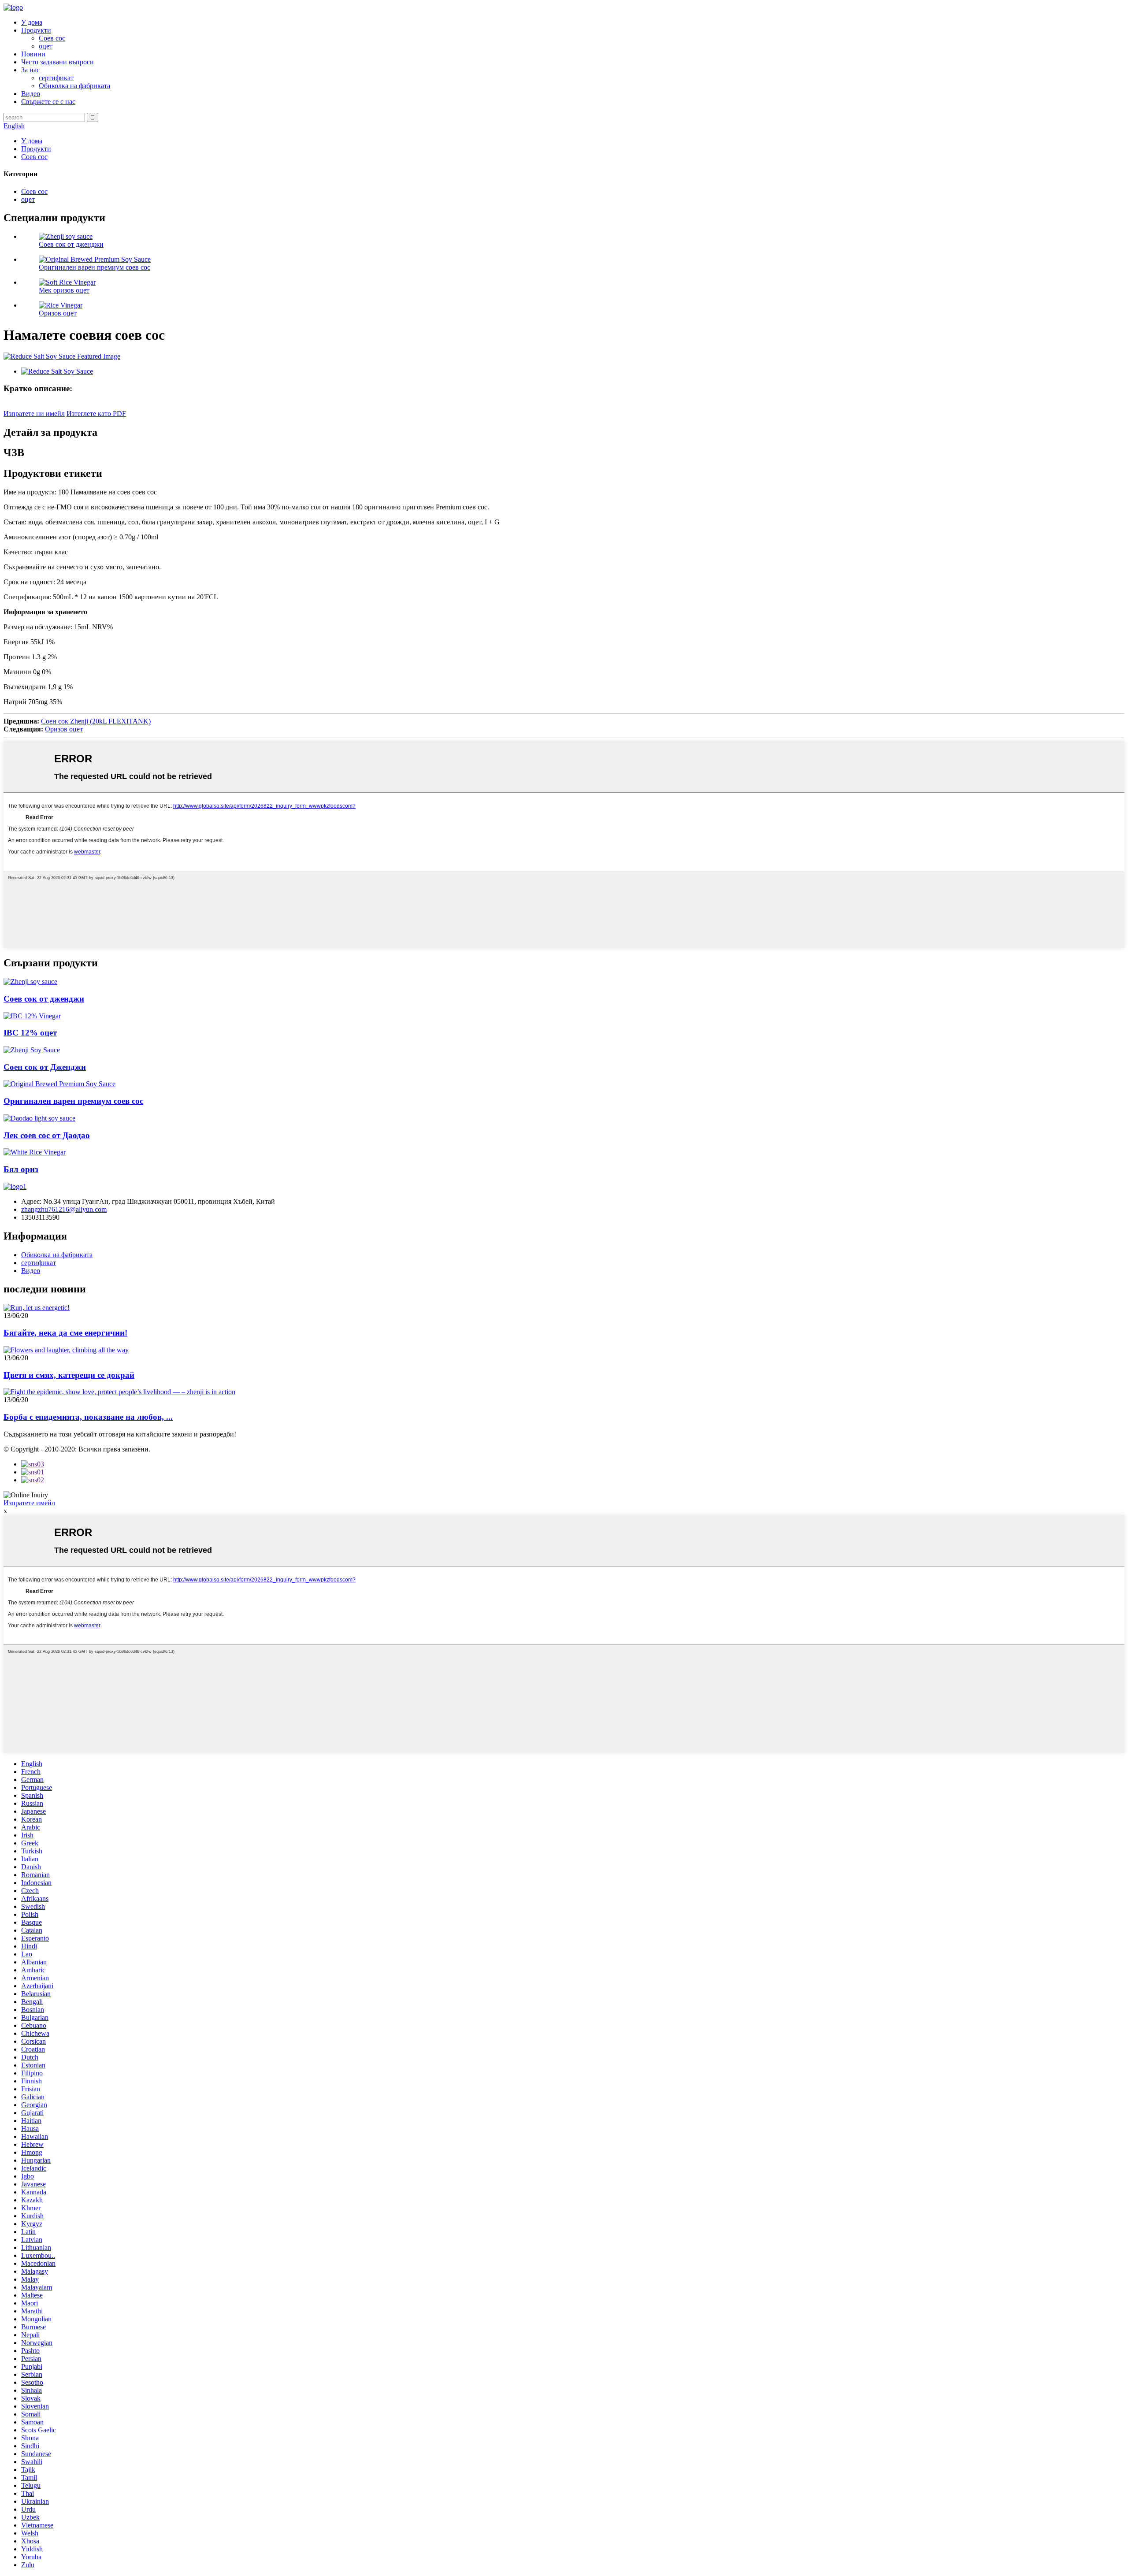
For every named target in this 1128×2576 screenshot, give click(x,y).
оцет (46, 46)
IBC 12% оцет (30, 1033)
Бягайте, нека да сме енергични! (65, 1333)
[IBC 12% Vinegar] (32, 1016)
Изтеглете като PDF (96, 414)
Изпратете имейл (29, 1503)
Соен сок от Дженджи (45, 1067)
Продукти (36, 30)
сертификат (56, 78)
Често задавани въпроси (58, 62)
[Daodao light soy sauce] (39, 1118)
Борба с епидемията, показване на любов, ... (88, 1417)
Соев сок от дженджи (71, 244)
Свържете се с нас (48, 102)
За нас (30, 70)
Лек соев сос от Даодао (47, 1135)
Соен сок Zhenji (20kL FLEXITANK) (96, 721)
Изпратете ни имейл (34, 414)
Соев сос (52, 38)
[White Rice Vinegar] (35, 1152)
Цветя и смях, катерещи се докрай (69, 1375)
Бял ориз (21, 1169)
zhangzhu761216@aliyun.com (64, 1209)
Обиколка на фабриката (74, 86)
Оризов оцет (58, 313)
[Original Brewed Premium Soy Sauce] (59, 1084)
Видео (31, 94)
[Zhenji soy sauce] (30, 982)
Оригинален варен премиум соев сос (95, 267)
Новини (33, 54)
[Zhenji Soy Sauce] (32, 1050)
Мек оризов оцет (64, 290)
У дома (32, 22)
